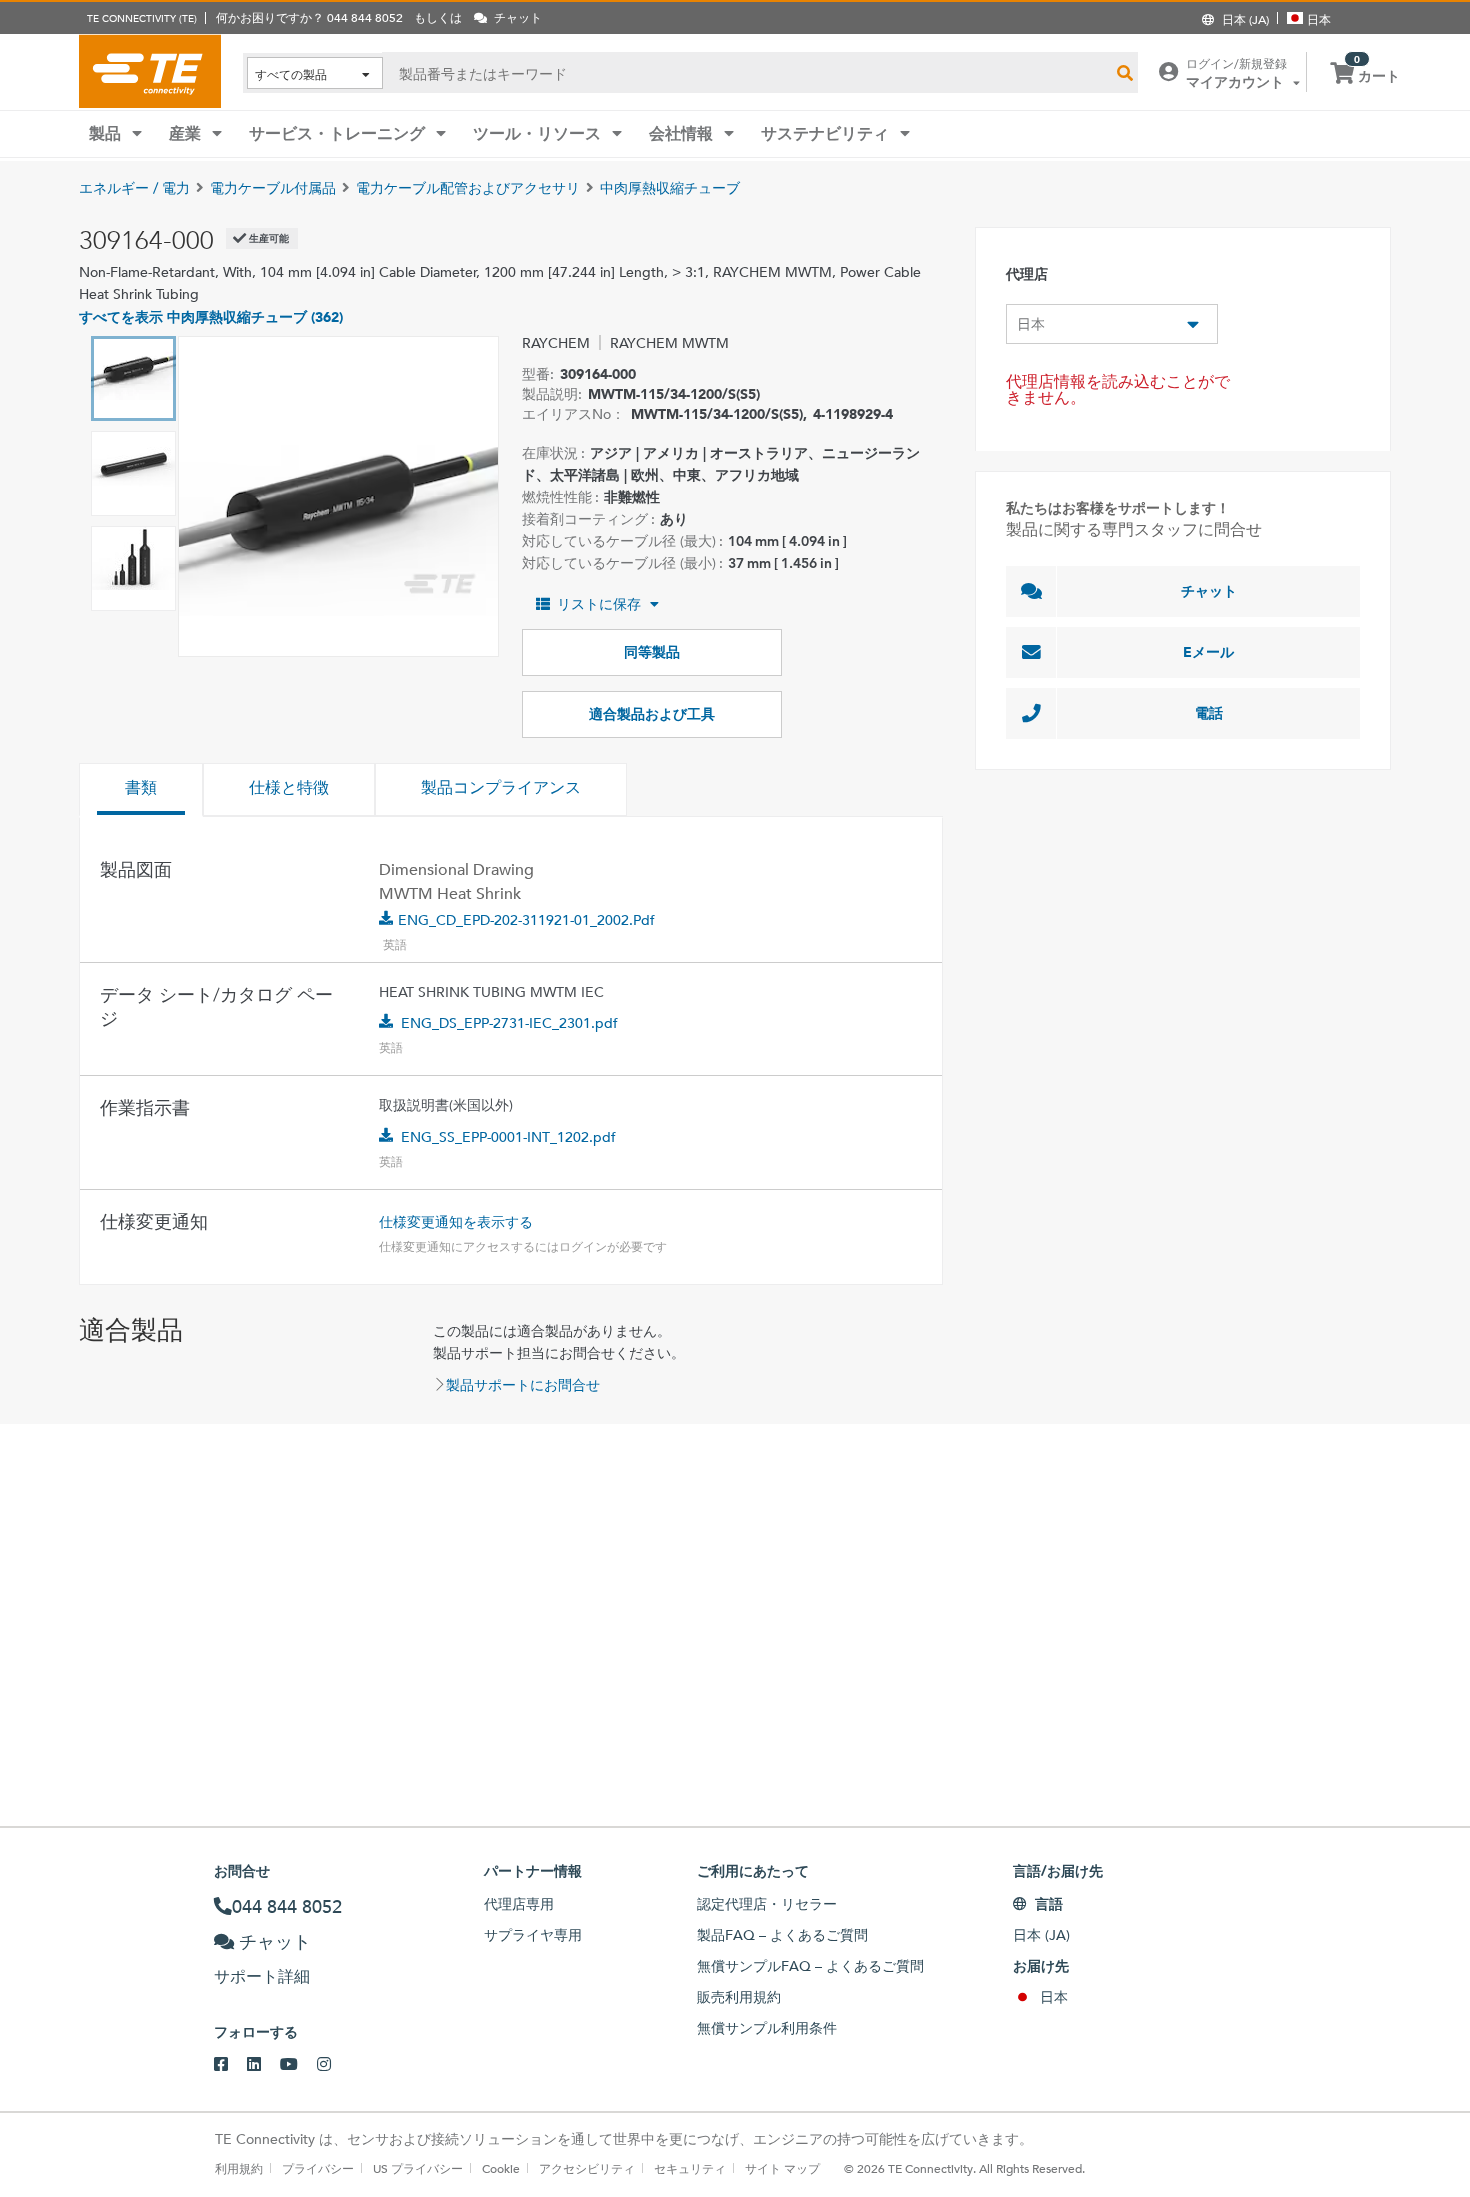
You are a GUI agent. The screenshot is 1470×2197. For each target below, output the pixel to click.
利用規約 (239, 2168)
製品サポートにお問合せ (523, 1385)
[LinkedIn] (263, 2065)
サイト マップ (782, 2168)
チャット (1209, 591)
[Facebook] (230, 2065)
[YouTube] (298, 2065)
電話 (1209, 713)
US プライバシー (418, 2168)
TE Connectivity (150, 71)
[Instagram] (333, 2065)
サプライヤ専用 (533, 1935)
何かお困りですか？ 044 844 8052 (309, 17)
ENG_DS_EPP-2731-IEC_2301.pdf (509, 1023)
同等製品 (652, 652)
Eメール (1208, 652)
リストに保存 (599, 604)
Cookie (501, 2168)
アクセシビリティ (587, 2168)
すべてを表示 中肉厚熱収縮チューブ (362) (211, 317)
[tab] (141, 790)
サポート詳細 (262, 1976)
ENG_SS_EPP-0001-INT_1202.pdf (508, 1137)
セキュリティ (690, 2168)
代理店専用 (519, 1904)
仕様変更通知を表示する (456, 1222)
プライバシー (318, 2168)
